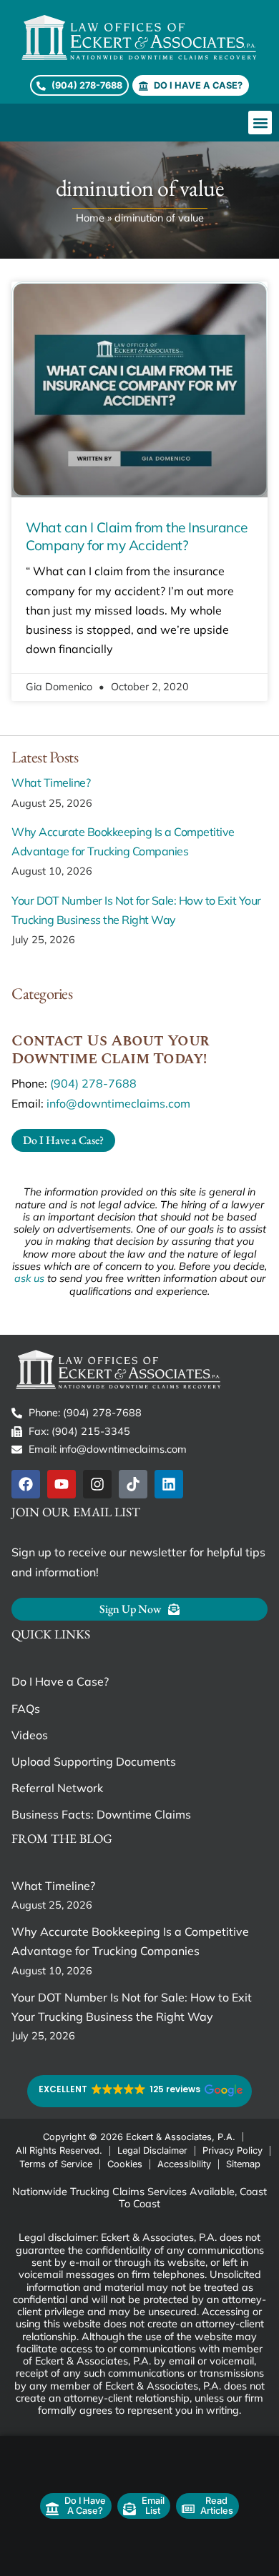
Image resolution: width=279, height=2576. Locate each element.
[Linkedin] (169, 1484)
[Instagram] (97, 1484)
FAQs (26, 1709)
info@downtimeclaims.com (118, 1103)
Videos (30, 1735)
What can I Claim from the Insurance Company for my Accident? (137, 536)
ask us (29, 1278)
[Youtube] (62, 1484)
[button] (260, 123)
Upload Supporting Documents (94, 1761)
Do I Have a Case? (60, 1681)
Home (90, 218)
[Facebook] (26, 1484)
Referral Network (57, 1788)
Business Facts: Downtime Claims (101, 1814)
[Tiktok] (133, 1484)
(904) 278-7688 (93, 1083)
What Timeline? (51, 782)
